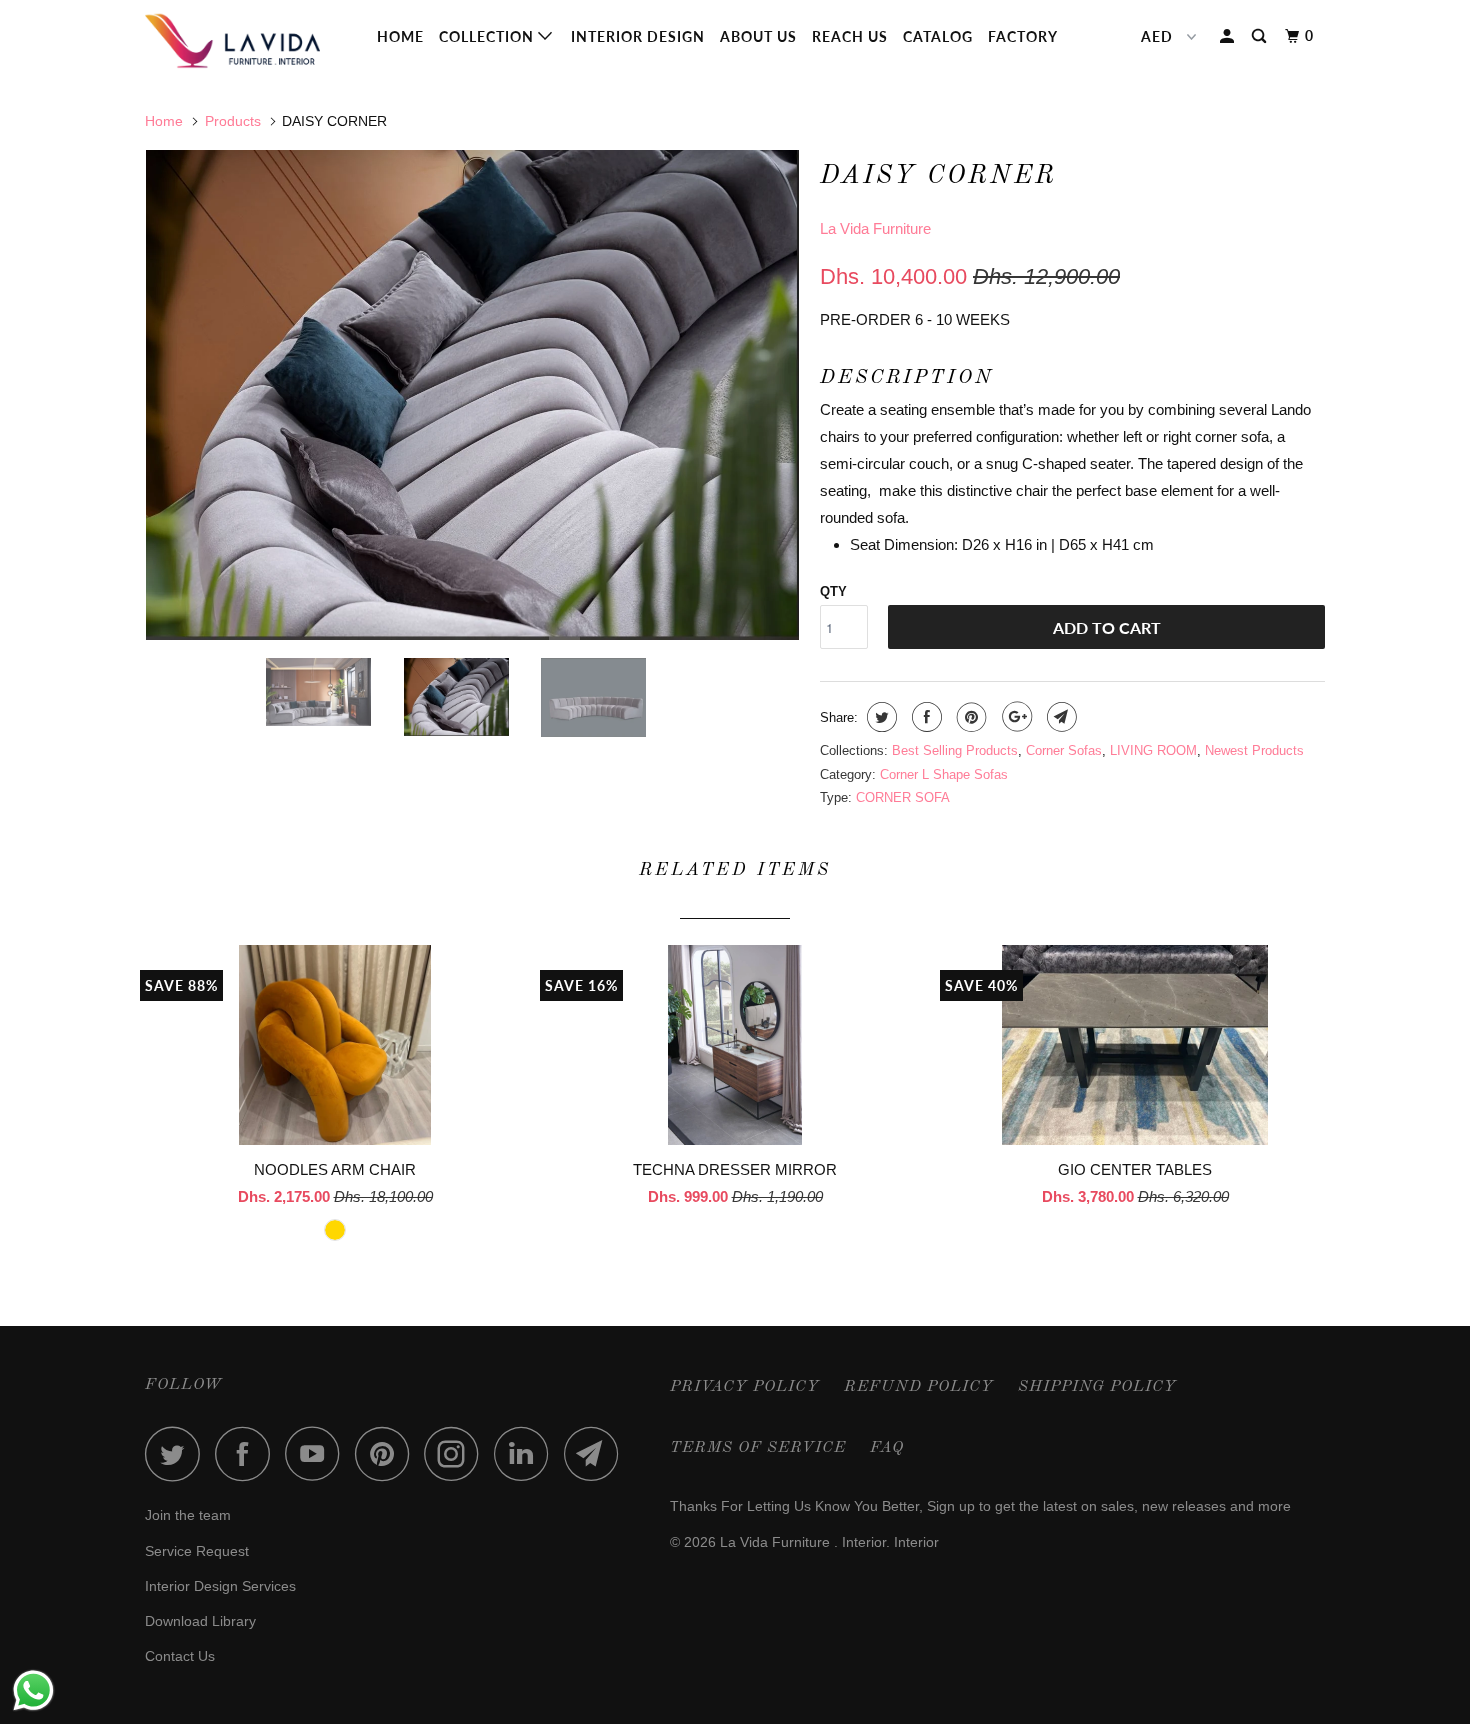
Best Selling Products (955, 750)
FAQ (887, 1448)
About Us (758, 36)
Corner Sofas (1064, 750)
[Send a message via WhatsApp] (33, 1690)
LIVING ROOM (1153, 750)
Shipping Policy (1097, 1387)
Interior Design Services (220, 1586)
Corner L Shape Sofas (944, 774)
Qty (833, 591)
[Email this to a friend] (1059, 717)
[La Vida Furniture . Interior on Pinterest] (387, 1453)
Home (400, 36)
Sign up (951, 1506)
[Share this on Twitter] (879, 717)
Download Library (200, 1621)
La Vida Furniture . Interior (803, 1542)
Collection (488, 36)
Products (233, 121)
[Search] (1261, 36)
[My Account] (1229, 36)
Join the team (188, 1515)
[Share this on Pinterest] (969, 717)
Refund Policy (919, 1387)
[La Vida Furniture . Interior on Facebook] (248, 1453)
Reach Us (850, 36)
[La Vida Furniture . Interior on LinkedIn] (527, 1453)
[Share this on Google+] (1014, 717)
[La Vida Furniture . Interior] (247, 41)
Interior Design (638, 36)
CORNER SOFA (903, 797)
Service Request (197, 1551)
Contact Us (180, 1656)
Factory (1023, 36)
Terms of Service (758, 1448)
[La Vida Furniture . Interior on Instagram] (457, 1453)
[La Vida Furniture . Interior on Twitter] (178, 1453)
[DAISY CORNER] (472, 395)
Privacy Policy (745, 1387)
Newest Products (1254, 750)
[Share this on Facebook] (924, 717)
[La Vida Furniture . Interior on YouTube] (318, 1453)
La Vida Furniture (875, 228)
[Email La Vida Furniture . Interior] (597, 1453)
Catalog (938, 36)
